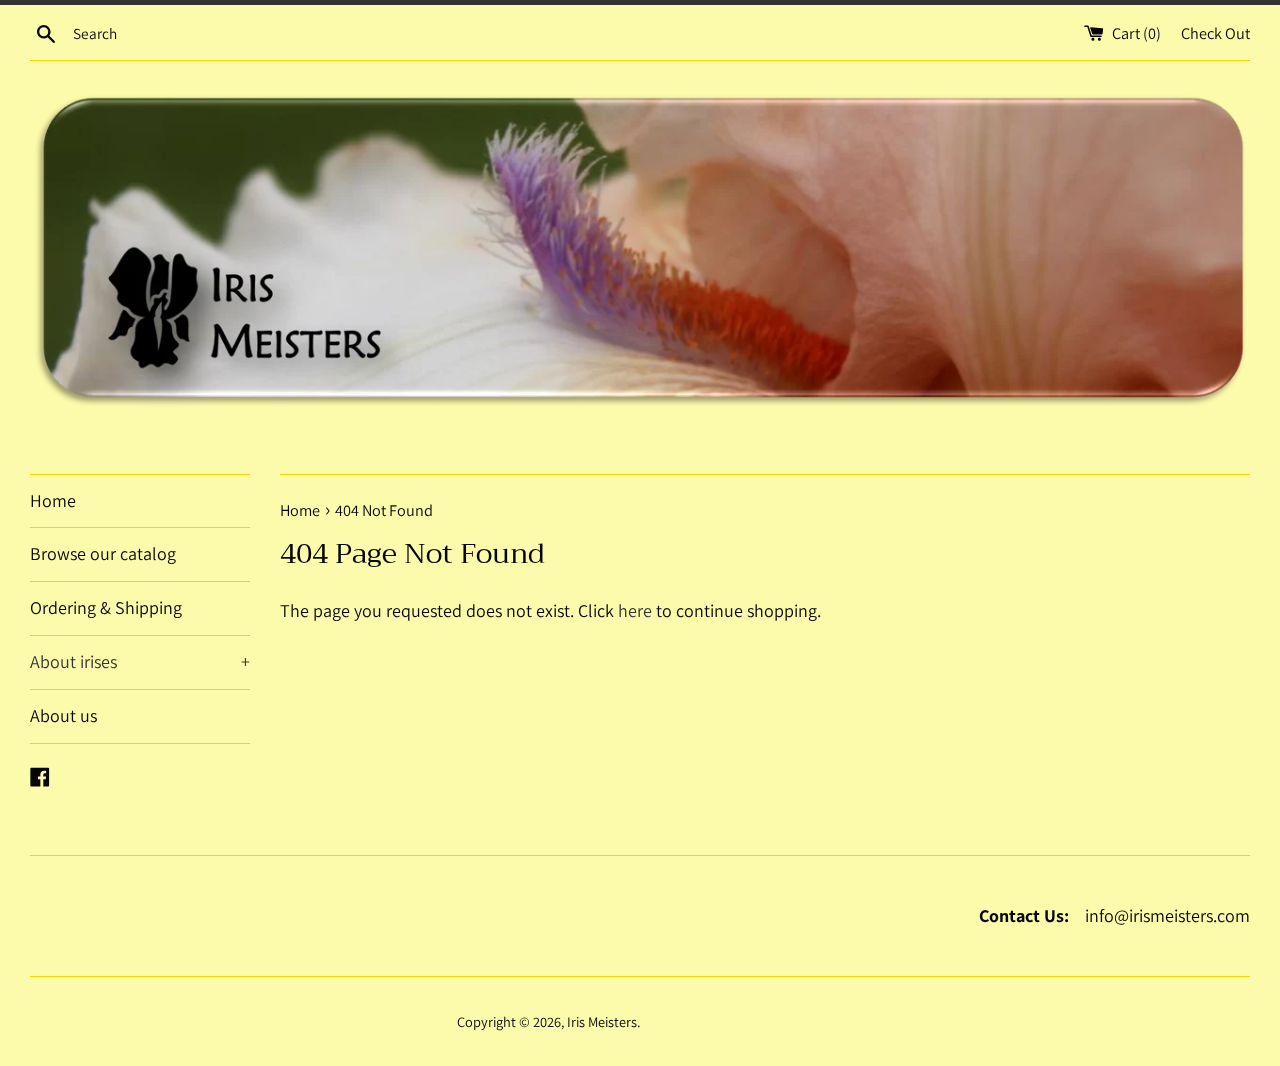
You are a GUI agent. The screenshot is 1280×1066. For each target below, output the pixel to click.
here (635, 610)
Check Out (1215, 33)
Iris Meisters (602, 1021)
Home (53, 500)
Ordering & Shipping (106, 607)
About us (63, 715)
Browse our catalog (103, 553)
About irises (73, 661)
